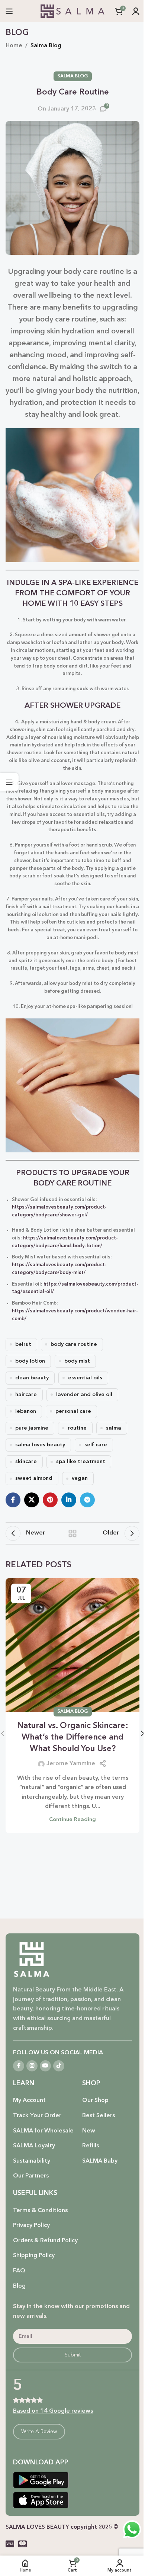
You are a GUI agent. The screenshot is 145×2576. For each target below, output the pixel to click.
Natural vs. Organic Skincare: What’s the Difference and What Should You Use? (73, 1737)
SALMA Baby (100, 2161)
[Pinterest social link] (50, 1500)
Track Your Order (37, 2116)
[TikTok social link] (59, 2066)
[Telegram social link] (87, 1500)
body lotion (30, 1361)
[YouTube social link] (45, 2066)
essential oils (85, 1378)
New (89, 2131)
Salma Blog (46, 46)
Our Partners (31, 2176)
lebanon (26, 1412)
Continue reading (72, 1820)
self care (96, 1445)
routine (77, 1428)
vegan (80, 1479)
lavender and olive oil (84, 1395)
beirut (23, 1345)
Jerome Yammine (71, 1764)
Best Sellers (99, 2116)
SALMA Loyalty (34, 2146)
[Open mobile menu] (9, 11)
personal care (73, 1412)
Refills (91, 2146)
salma (114, 1428)
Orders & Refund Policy (45, 2241)
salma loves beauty (40, 1445)
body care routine (74, 1345)
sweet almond (34, 1479)
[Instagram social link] (32, 2066)
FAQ (19, 2271)
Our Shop (95, 2100)
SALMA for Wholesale (43, 2131)
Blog (19, 2286)
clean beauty (32, 1378)
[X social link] (32, 1500)
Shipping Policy (34, 2256)
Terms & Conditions (40, 2211)
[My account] (136, 11)
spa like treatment (81, 1462)
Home (14, 46)
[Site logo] (72, 11)
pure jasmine (32, 1428)
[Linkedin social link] (69, 1500)
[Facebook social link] (13, 1500)
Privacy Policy (31, 2225)
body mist (77, 1361)
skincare (26, 1462)
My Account (29, 2100)
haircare (26, 1395)
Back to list (72, 1533)
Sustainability (32, 2161)
